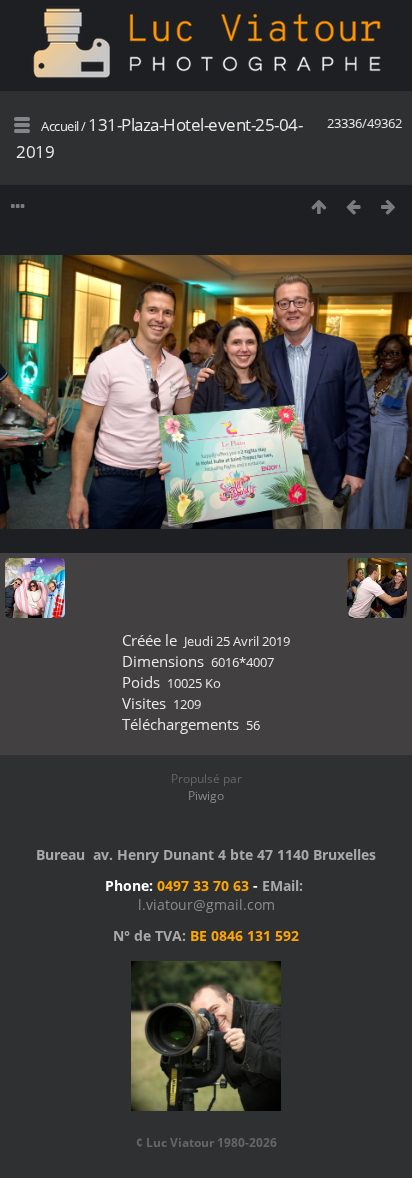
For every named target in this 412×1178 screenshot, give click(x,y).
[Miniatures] (318, 206)
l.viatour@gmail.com (206, 904)
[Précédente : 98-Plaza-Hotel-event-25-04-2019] (353, 206)
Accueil (60, 126)
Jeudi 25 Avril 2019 (237, 641)
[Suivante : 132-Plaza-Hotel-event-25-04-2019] (388, 206)
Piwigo (206, 795)
